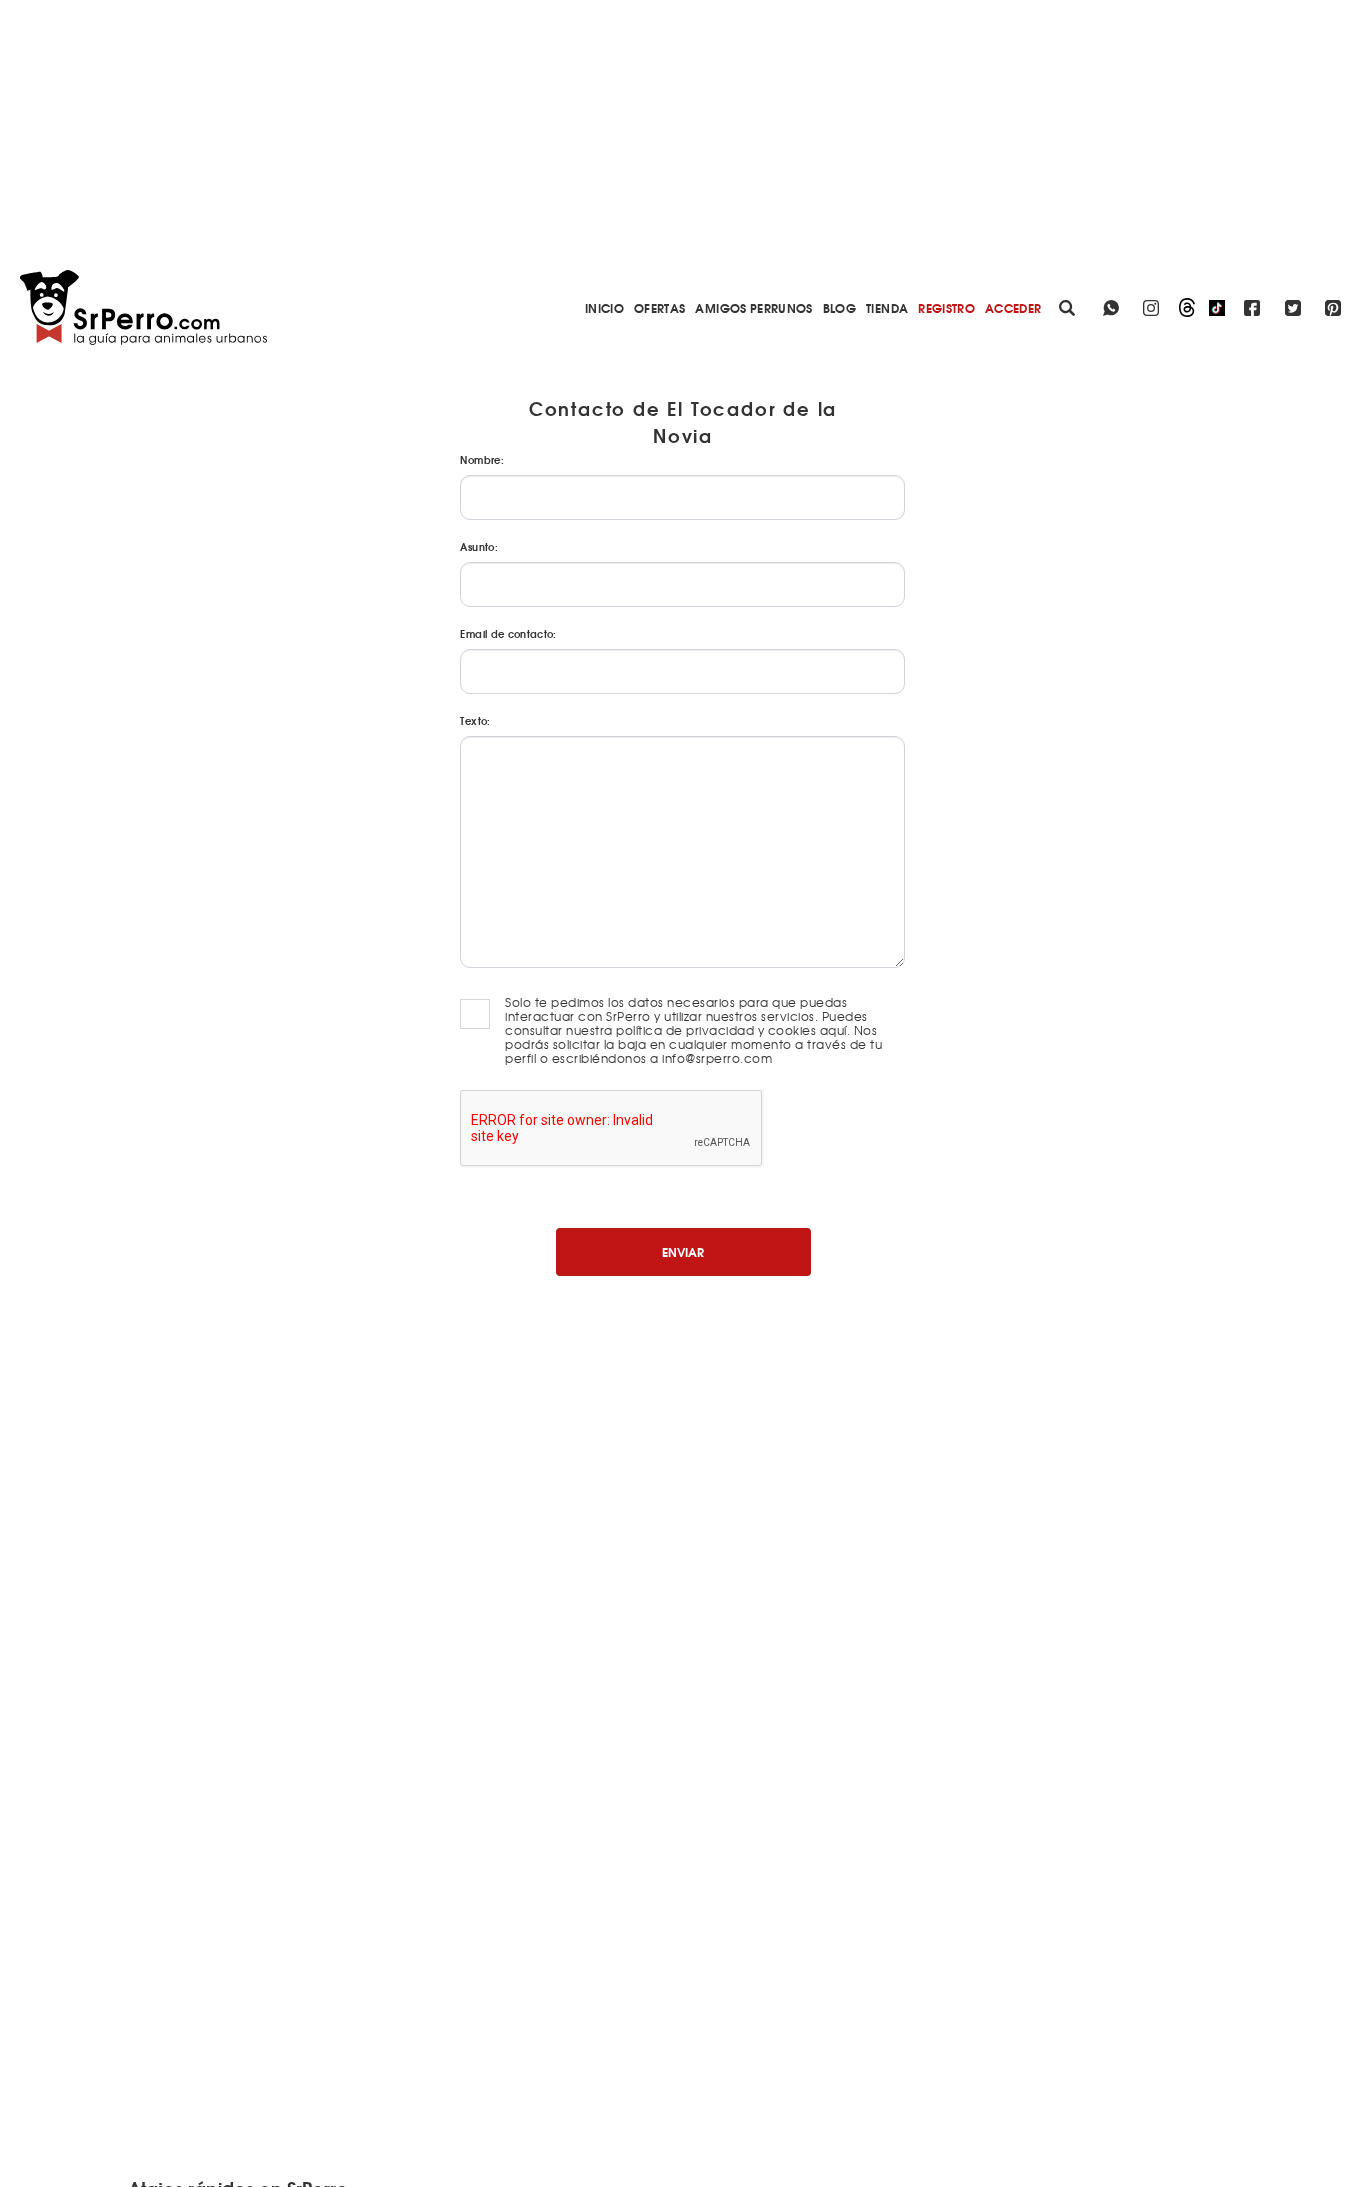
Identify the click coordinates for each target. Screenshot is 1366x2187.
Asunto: (478, 546)
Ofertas (659, 307)
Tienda (887, 307)
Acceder (1013, 307)
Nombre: (481, 459)
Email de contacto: (508, 633)
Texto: (475, 720)
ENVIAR (683, 1251)
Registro (946, 307)
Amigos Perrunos (753, 307)
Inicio (604, 307)
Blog (839, 307)
